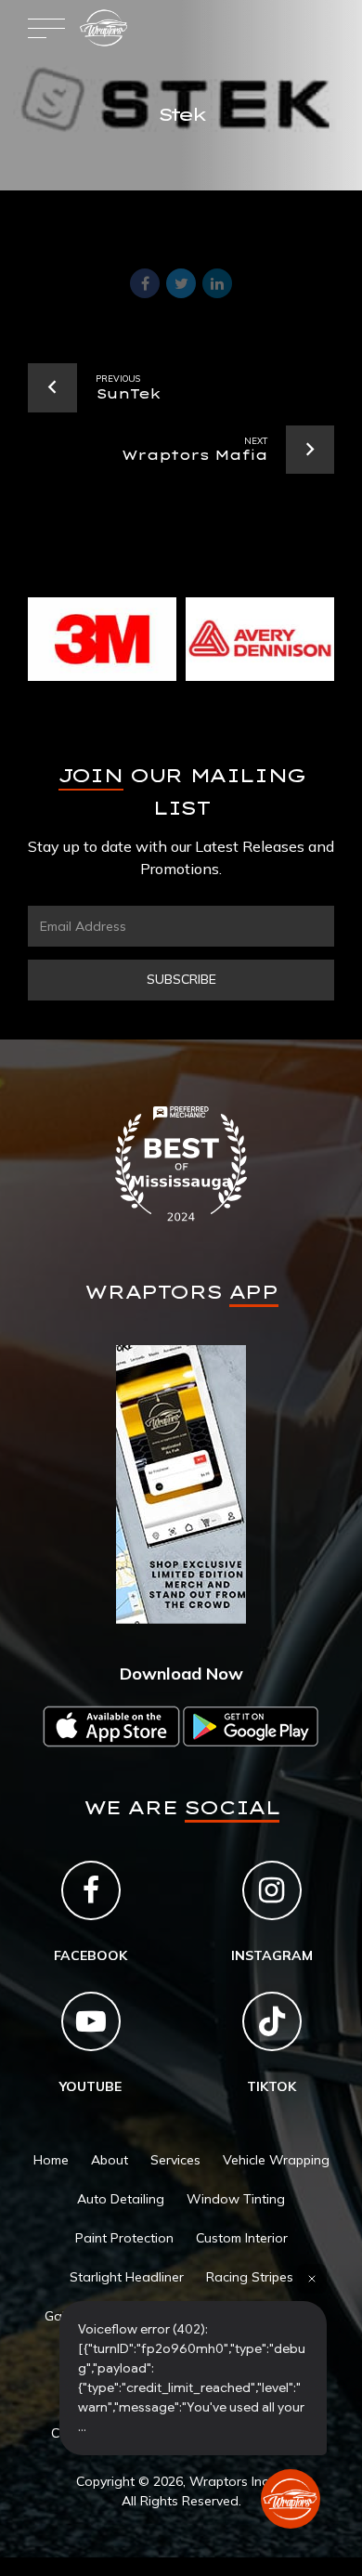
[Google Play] (251, 1726)
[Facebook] (91, 1890)
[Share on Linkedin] (217, 283)
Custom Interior (242, 2238)
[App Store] (111, 1726)
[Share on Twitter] (181, 283)
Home (51, 2160)
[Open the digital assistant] (291, 2499)
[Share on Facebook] (145, 283)
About (110, 2160)
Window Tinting (236, 2199)
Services (175, 2160)
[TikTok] (272, 2021)
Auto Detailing (121, 2199)
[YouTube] (91, 2021)
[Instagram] (272, 1890)
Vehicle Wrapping (276, 2160)
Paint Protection (124, 2238)
